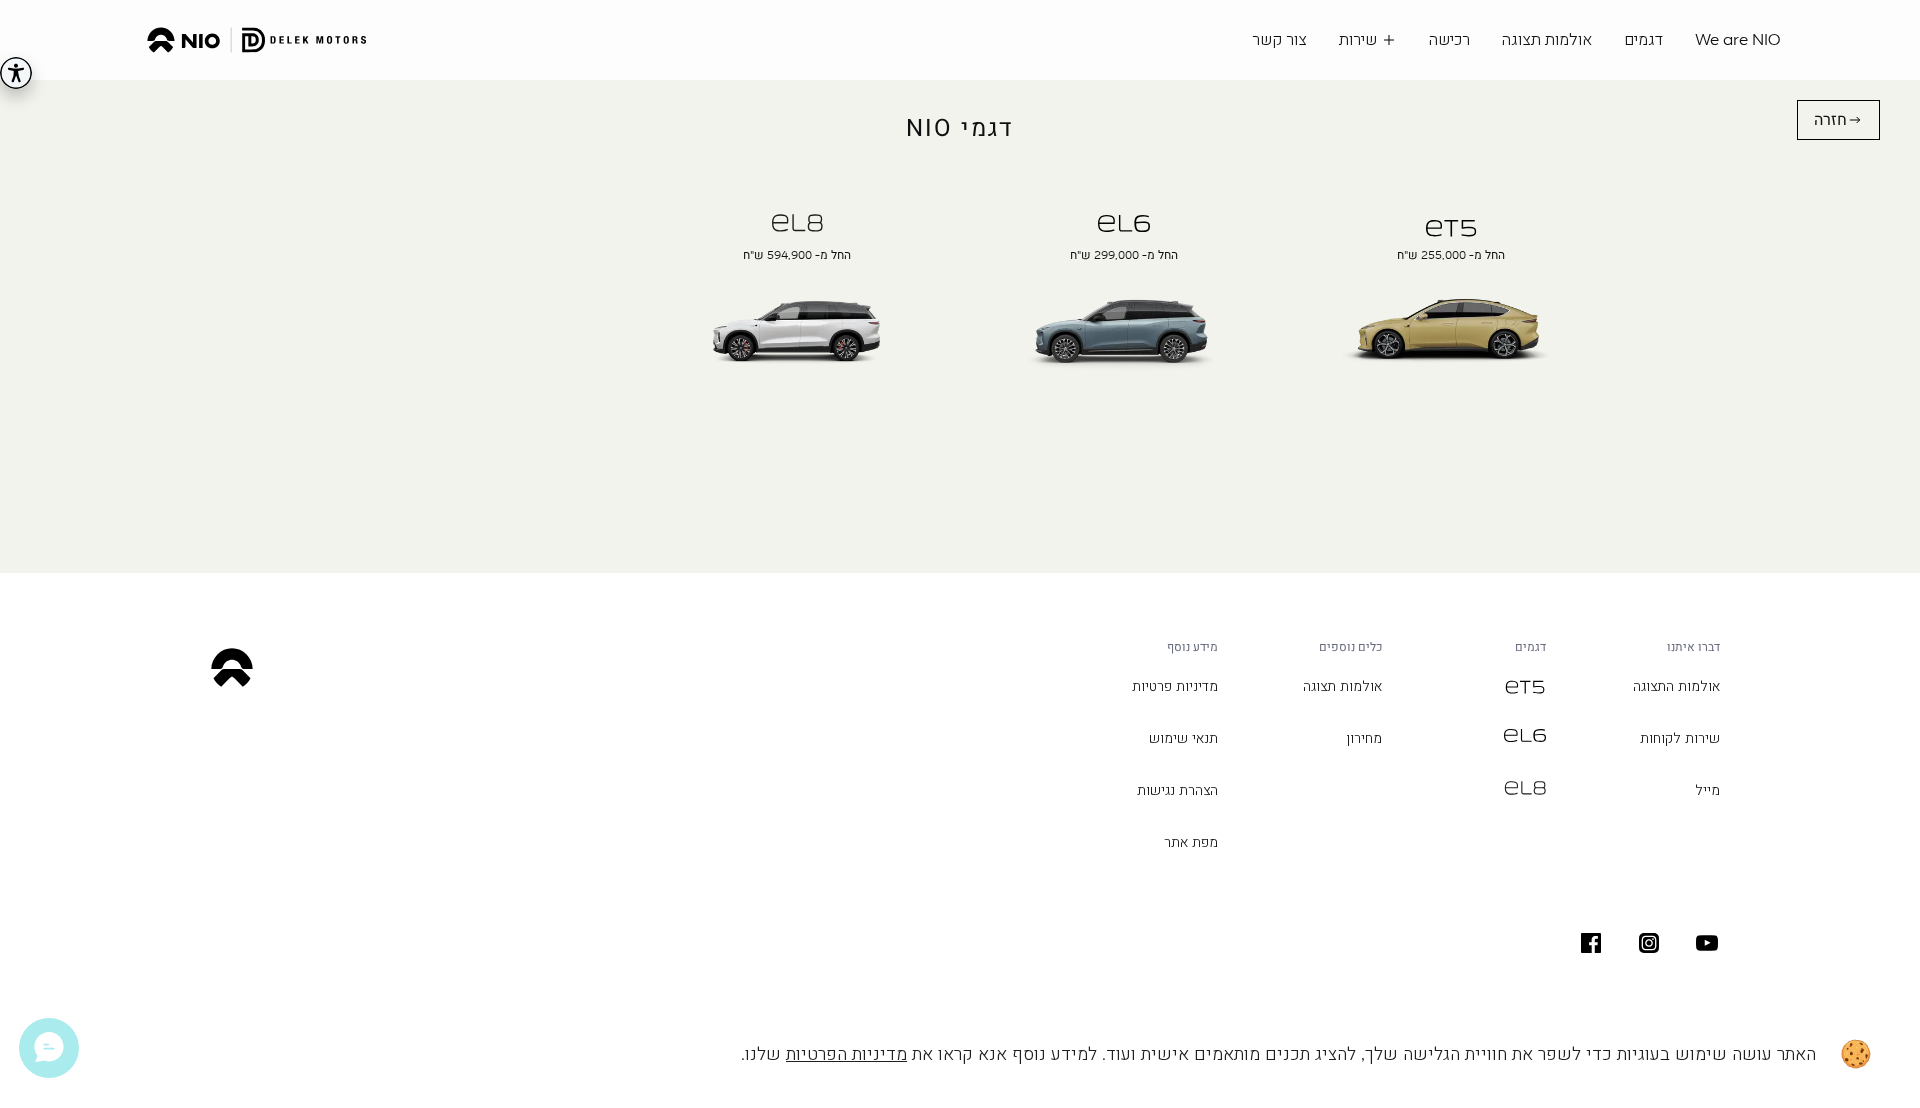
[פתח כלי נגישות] (16, 73)
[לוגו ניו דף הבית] (257, 40)
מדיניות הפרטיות (846, 1054)
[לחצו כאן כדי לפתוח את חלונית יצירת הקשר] (49, 1048)
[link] (1838, 120)
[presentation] (1450, 325)
